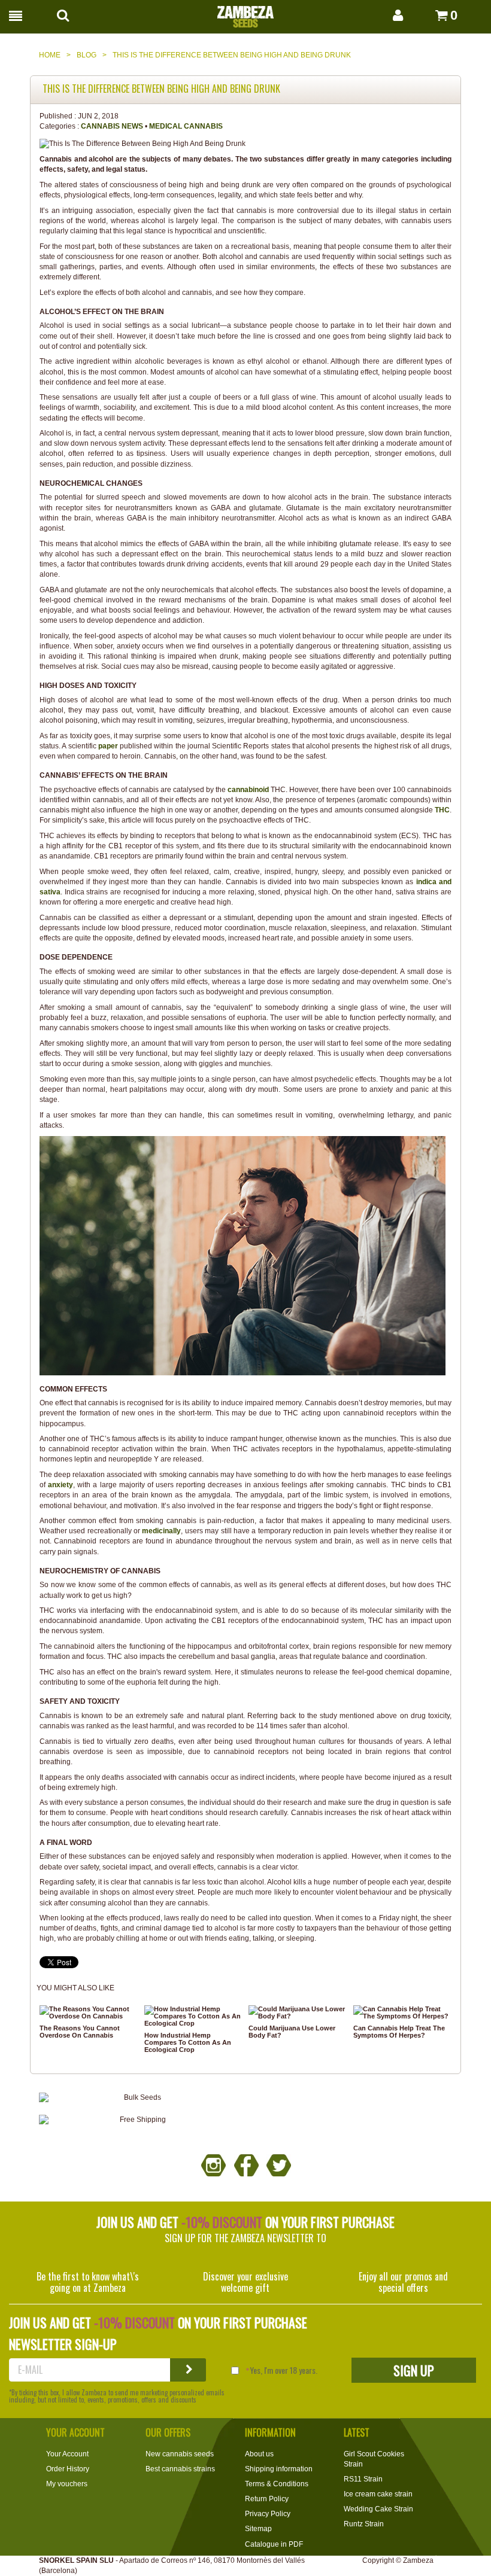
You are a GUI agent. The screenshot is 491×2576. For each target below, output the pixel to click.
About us (259, 2454)
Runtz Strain (364, 2524)
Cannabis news (112, 126)
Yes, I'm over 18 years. (284, 2370)
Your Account (67, 2454)
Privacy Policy (268, 2514)
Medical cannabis (186, 126)
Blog (87, 55)
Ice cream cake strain (378, 2494)
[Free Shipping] (138, 2120)
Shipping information (279, 2469)
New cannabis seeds (180, 2454)
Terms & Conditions (277, 2484)
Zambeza (418, 2560)
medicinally (161, 1531)
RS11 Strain (363, 2479)
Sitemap (258, 2529)
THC (442, 810)
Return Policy (267, 2499)
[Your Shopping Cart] (428, 15)
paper (109, 746)
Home (50, 55)
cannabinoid (249, 790)
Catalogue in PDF (274, 2544)
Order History (68, 2469)
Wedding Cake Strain (378, 2509)
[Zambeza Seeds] (245, 13)
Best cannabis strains (180, 2469)
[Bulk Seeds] (138, 2098)
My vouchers (67, 2484)
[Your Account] (386, 15)
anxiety (60, 1485)
